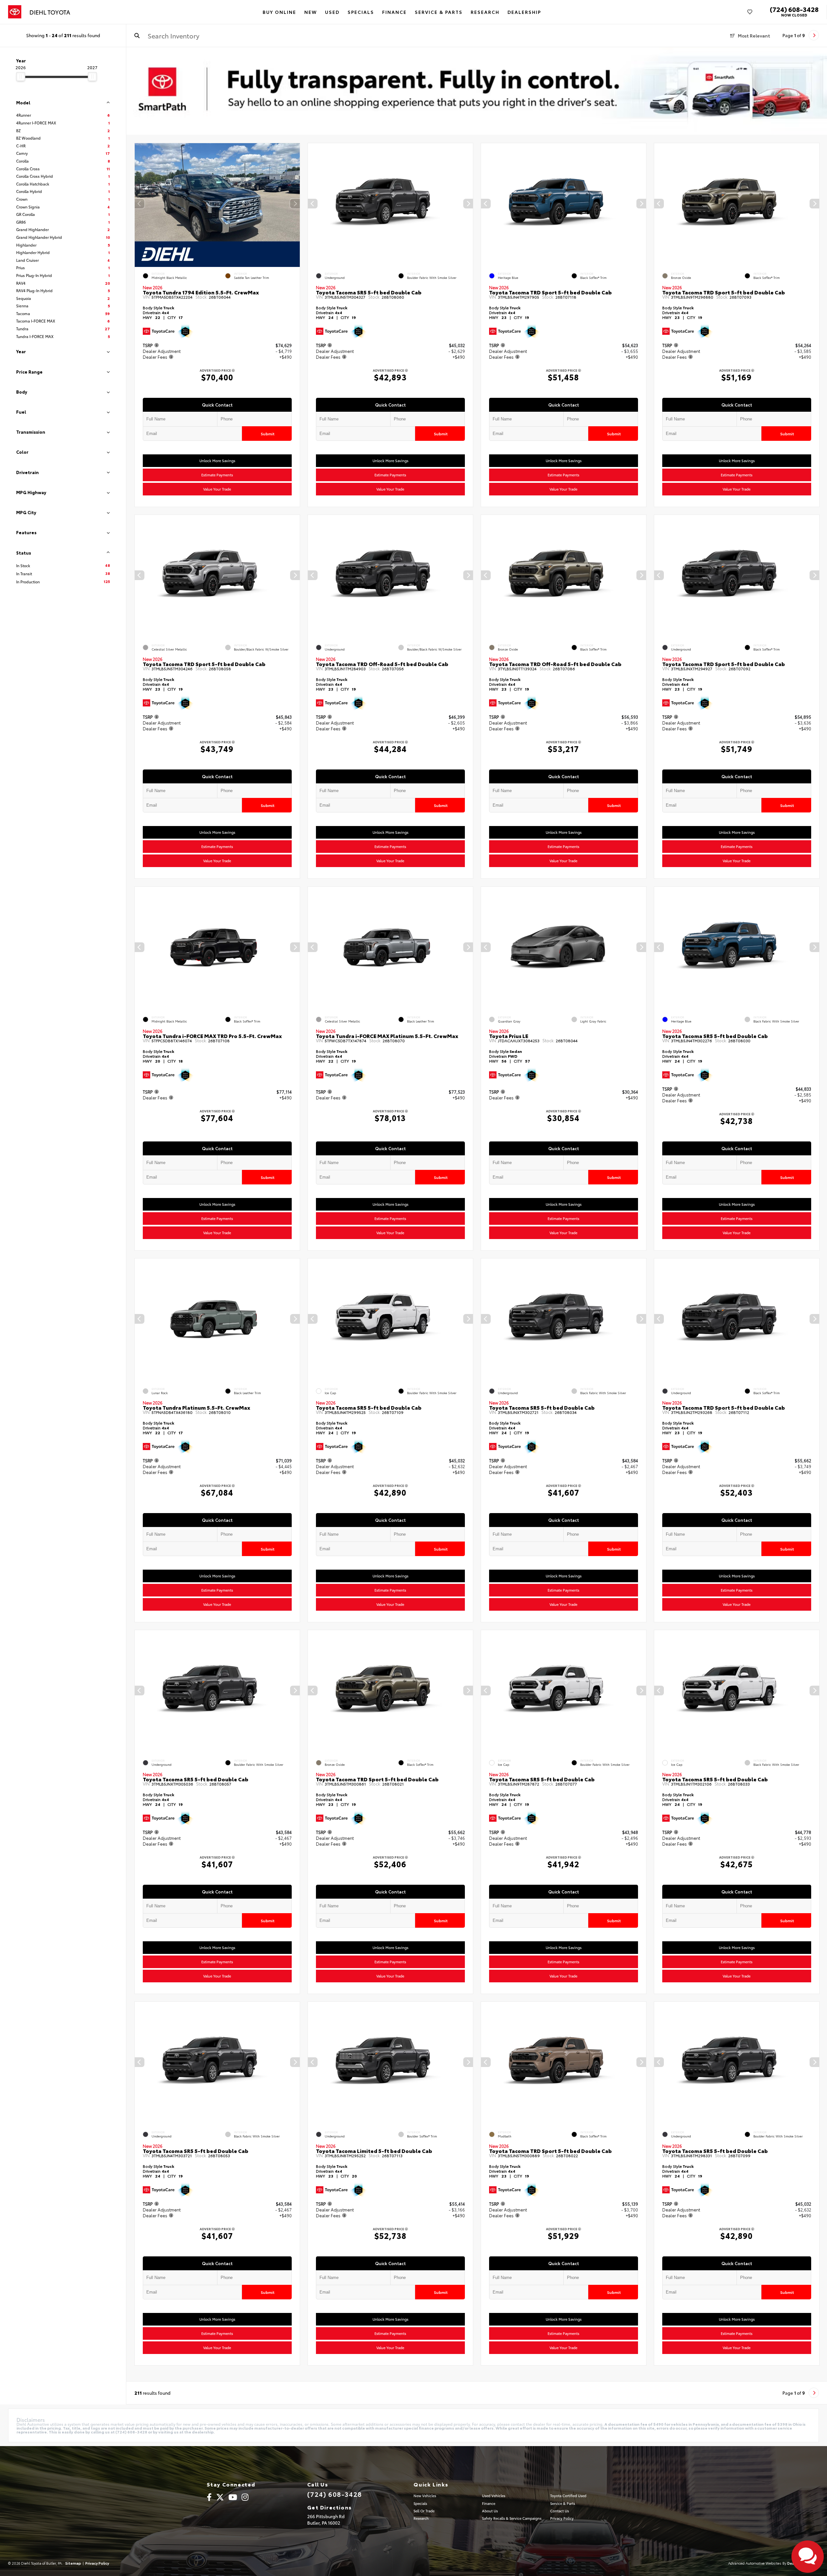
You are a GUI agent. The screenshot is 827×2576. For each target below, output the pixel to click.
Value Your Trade (217, 489)
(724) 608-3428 (794, 9)
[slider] (21, 77)
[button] (295, 204)
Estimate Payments (217, 475)
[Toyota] (15, 12)
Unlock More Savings (217, 461)
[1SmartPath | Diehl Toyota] (477, 91)
